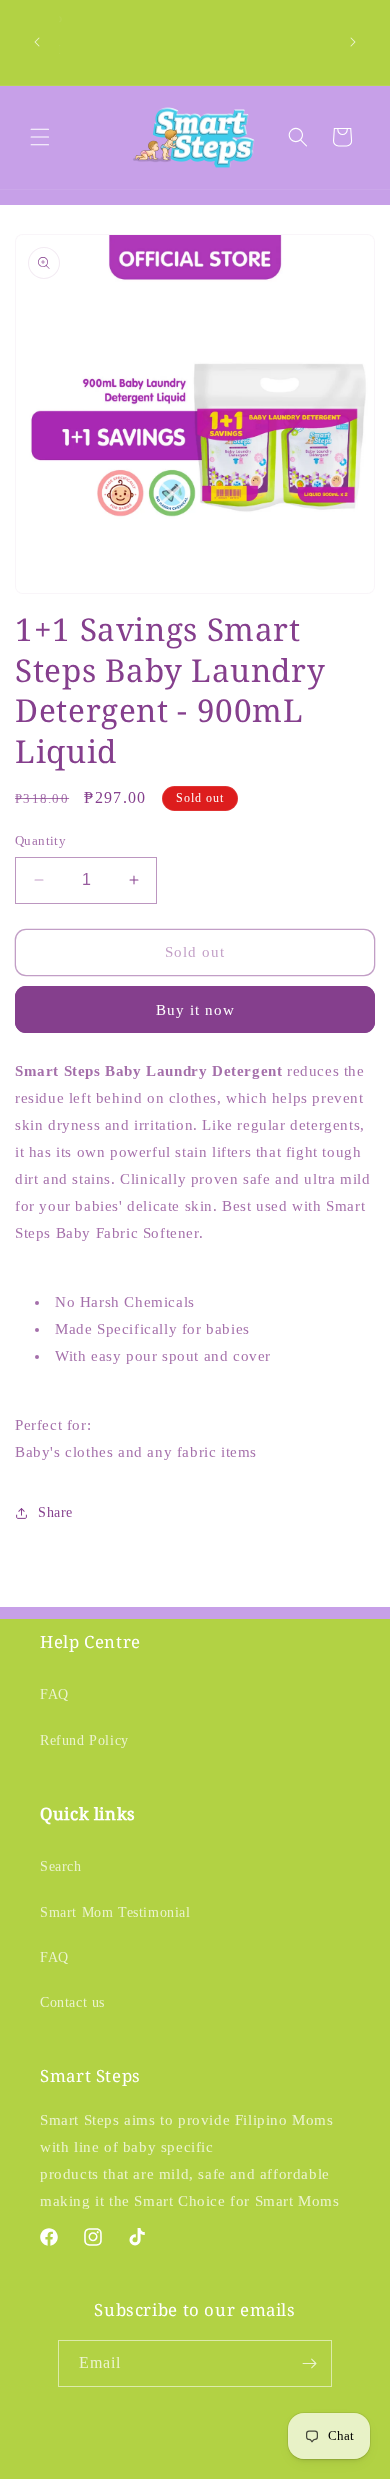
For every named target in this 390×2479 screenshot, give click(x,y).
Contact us (72, 2002)
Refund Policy (84, 1740)
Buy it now (195, 1010)
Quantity (40, 840)
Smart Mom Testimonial (115, 1912)
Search (61, 1866)
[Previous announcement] (37, 42)
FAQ (54, 1694)
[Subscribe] (309, 2363)
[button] (40, 137)
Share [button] (55, 1512)
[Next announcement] (353, 42)
